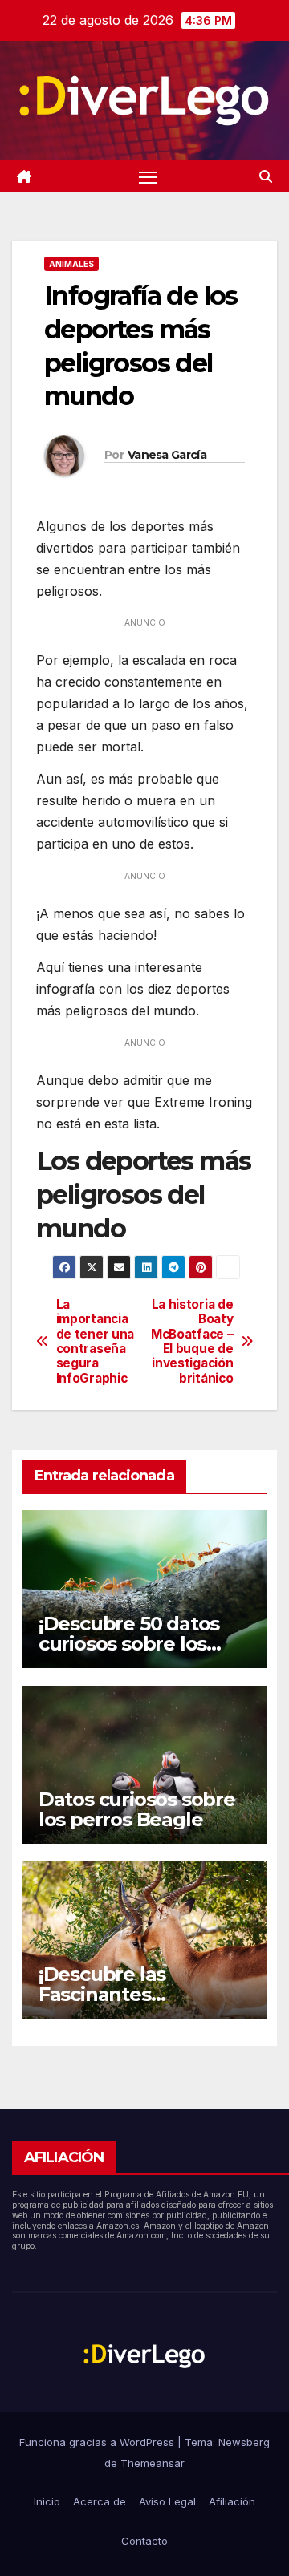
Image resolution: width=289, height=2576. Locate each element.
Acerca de (100, 2501)
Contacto (144, 2541)
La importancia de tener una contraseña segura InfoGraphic (95, 1342)
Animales (71, 264)
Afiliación (232, 2501)
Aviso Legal (167, 2501)
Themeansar (153, 2463)
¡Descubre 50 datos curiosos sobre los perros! (129, 1644)
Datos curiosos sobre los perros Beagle (137, 1809)
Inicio (47, 2501)
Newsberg (244, 2442)
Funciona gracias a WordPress (98, 2442)
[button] (266, 176)
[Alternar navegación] (148, 176)
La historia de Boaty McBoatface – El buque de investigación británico (192, 1342)
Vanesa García (167, 455)
